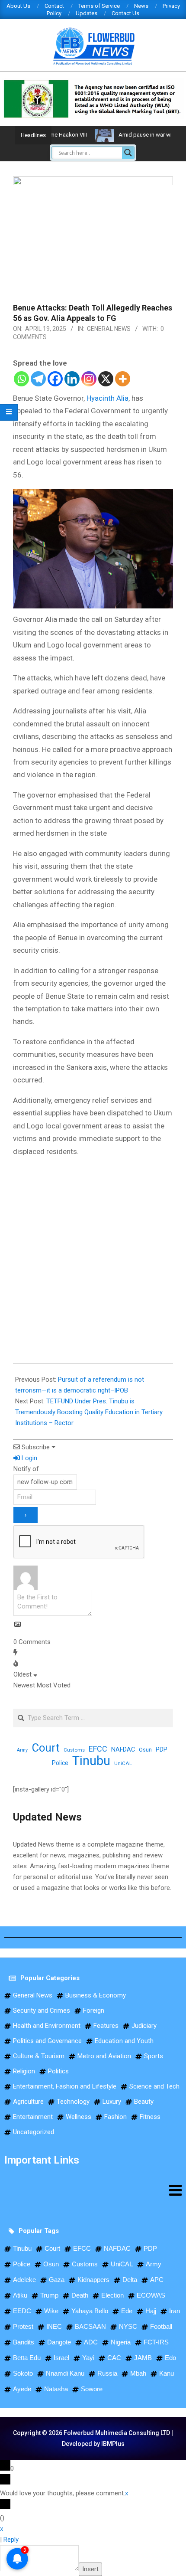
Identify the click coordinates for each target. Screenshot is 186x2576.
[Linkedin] (72, 379)
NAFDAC (123, 1749)
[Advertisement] (78, 1260)
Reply (11, 2540)
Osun (145, 1750)
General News (109, 329)
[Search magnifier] (128, 153)
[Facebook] (55, 379)
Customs (74, 1750)
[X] (106, 379)
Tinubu (91, 1761)
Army (22, 1750)
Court (46, 1748)
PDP (162, 1749)
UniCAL (123, 1763)
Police (60, 1763)
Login (29, 1458)
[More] (123, 379)
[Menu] (93, 2190)
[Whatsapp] (21, 379)
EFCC (98, 1749)
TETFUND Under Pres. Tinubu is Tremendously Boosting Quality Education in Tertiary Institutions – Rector (89, 1412)
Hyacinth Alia (107, 398)
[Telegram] (38, 379)
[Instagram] (89, 379)
